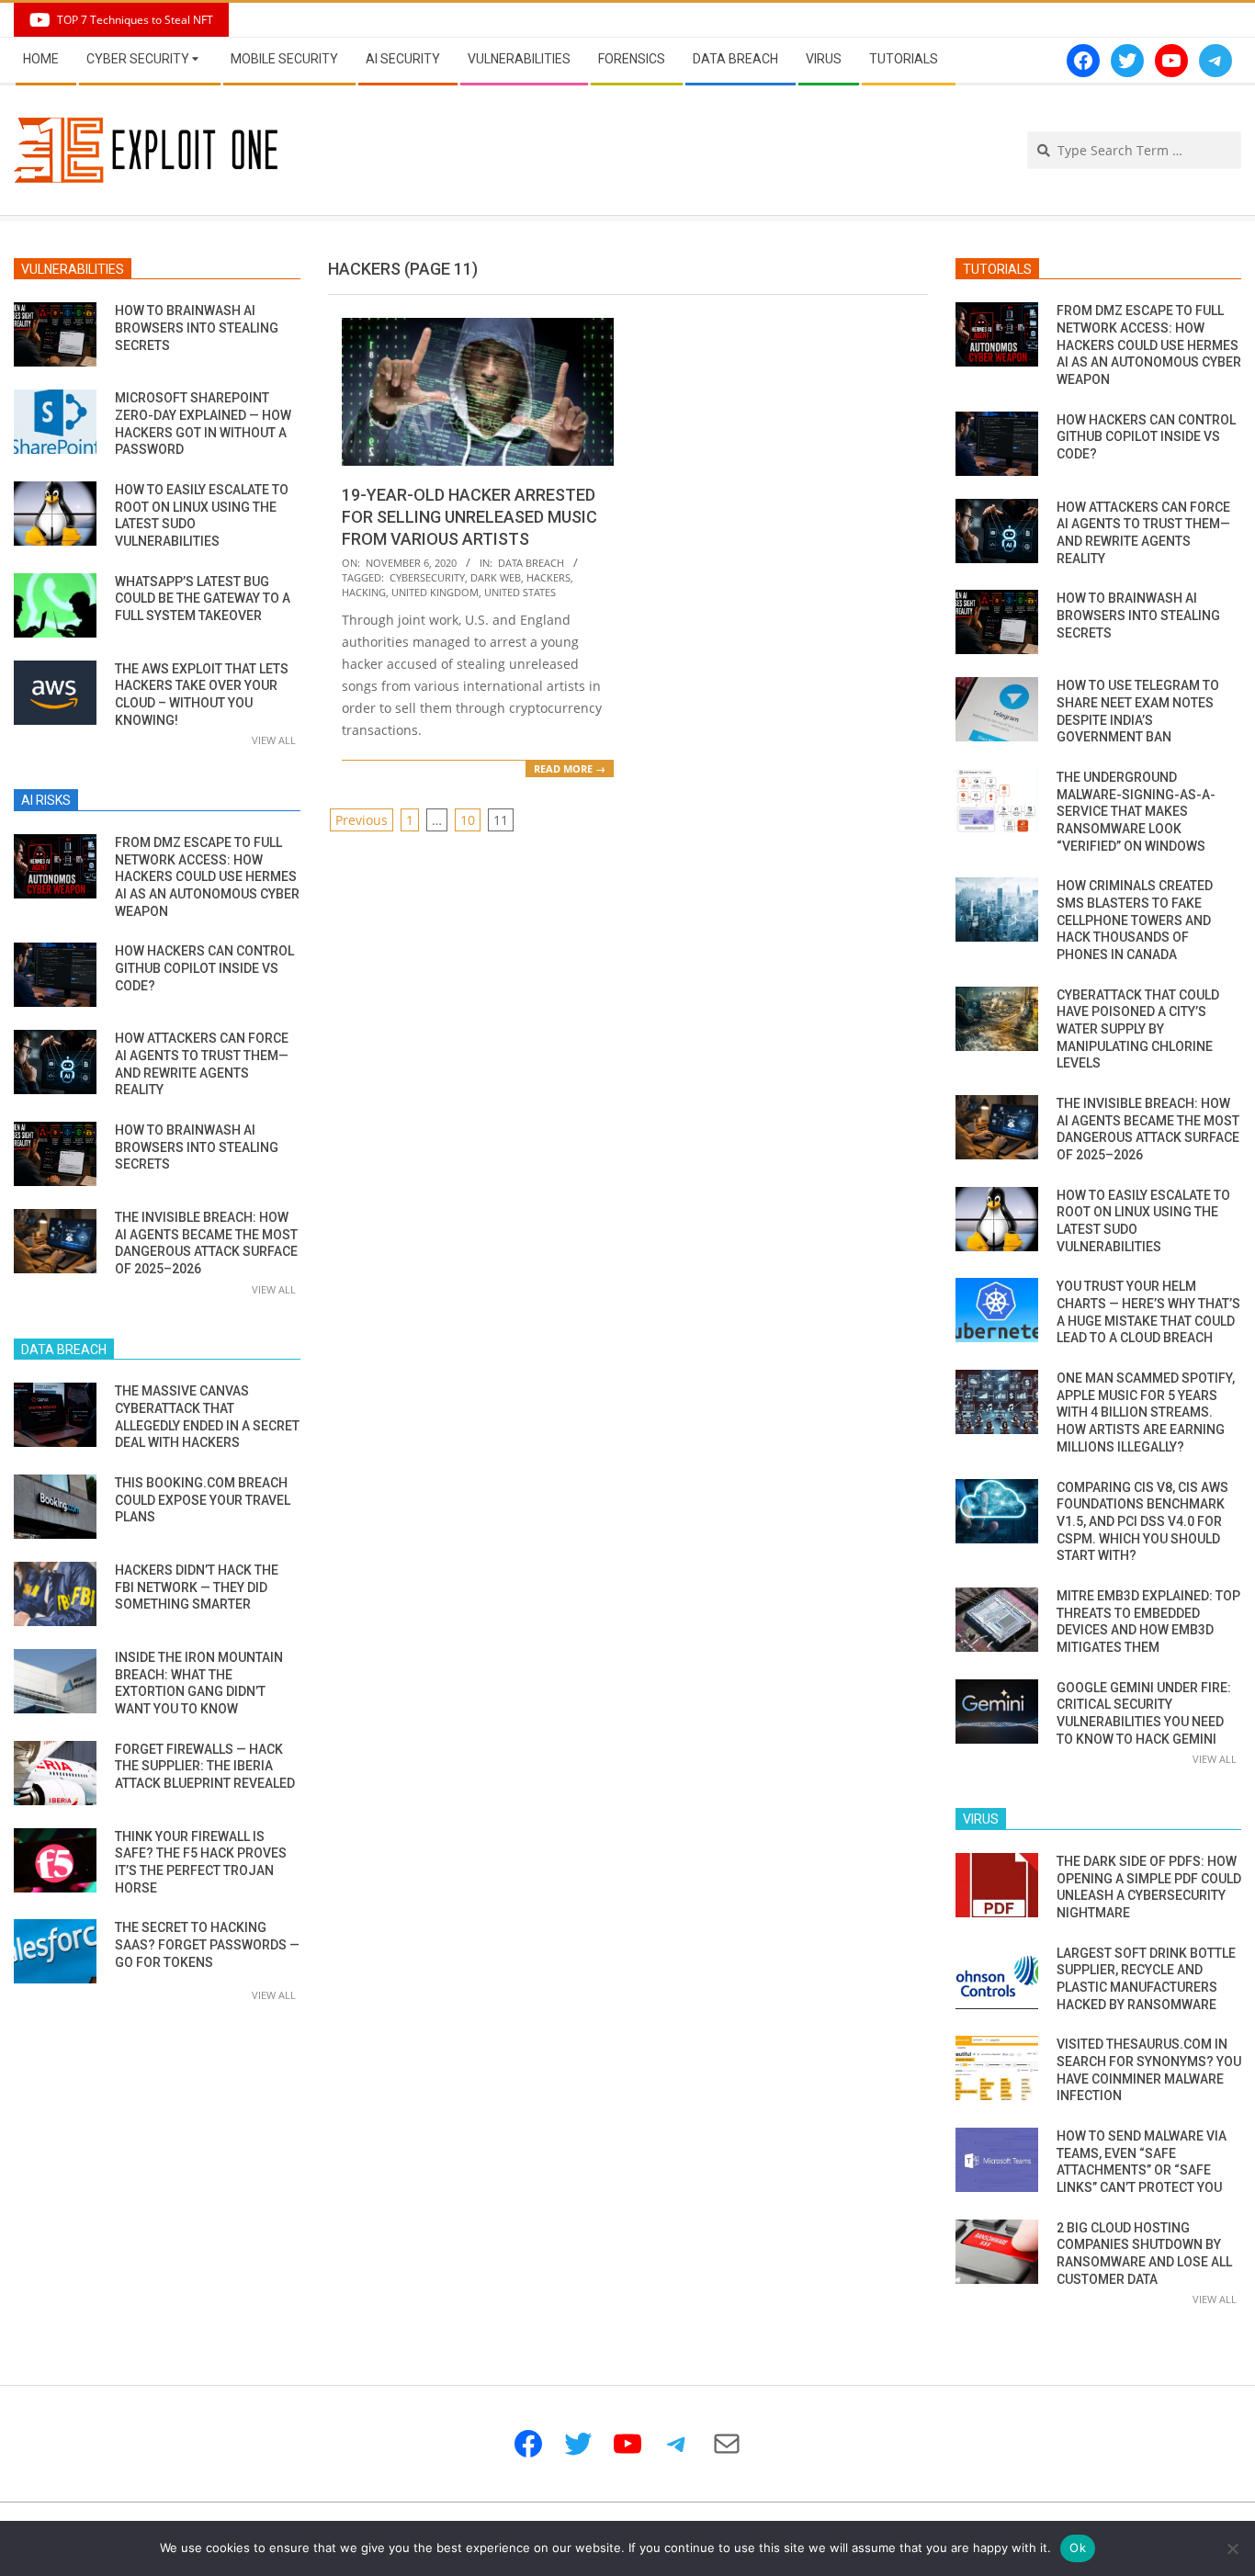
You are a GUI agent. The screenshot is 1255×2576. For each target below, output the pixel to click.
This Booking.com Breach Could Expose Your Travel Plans (203, 1500)
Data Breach (531, 563)
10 (468, 820)
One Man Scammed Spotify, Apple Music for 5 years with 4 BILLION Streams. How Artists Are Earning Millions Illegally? (1146, 1412)
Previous (362, 820)
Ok (1078, 2548)
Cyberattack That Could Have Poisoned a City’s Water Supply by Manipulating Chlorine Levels (1138, 1029)
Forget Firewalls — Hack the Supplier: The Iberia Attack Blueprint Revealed (205, 1766)
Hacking (364, 592)
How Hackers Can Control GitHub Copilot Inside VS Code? (204, 968)
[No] (1232, 2548)
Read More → (570, 768)
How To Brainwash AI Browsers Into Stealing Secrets (197, 328)
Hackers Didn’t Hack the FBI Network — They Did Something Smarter (197, 1587)
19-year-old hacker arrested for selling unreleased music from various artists (469, 517)
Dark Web (496, 577)
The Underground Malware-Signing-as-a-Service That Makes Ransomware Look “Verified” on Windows (1136, 812)
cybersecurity (427, 577)
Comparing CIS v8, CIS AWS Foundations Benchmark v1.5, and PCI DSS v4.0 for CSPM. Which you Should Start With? (1142, 1522)
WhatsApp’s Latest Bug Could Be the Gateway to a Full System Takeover (203, 599)
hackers (548, 577)
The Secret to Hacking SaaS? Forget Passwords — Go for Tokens (207, 1944)
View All (274, 740)
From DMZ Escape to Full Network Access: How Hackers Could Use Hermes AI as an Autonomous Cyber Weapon (207, 877)
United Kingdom (435, 592)
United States (520, 592)
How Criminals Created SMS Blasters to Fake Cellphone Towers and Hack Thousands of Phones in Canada (1135, 920)
